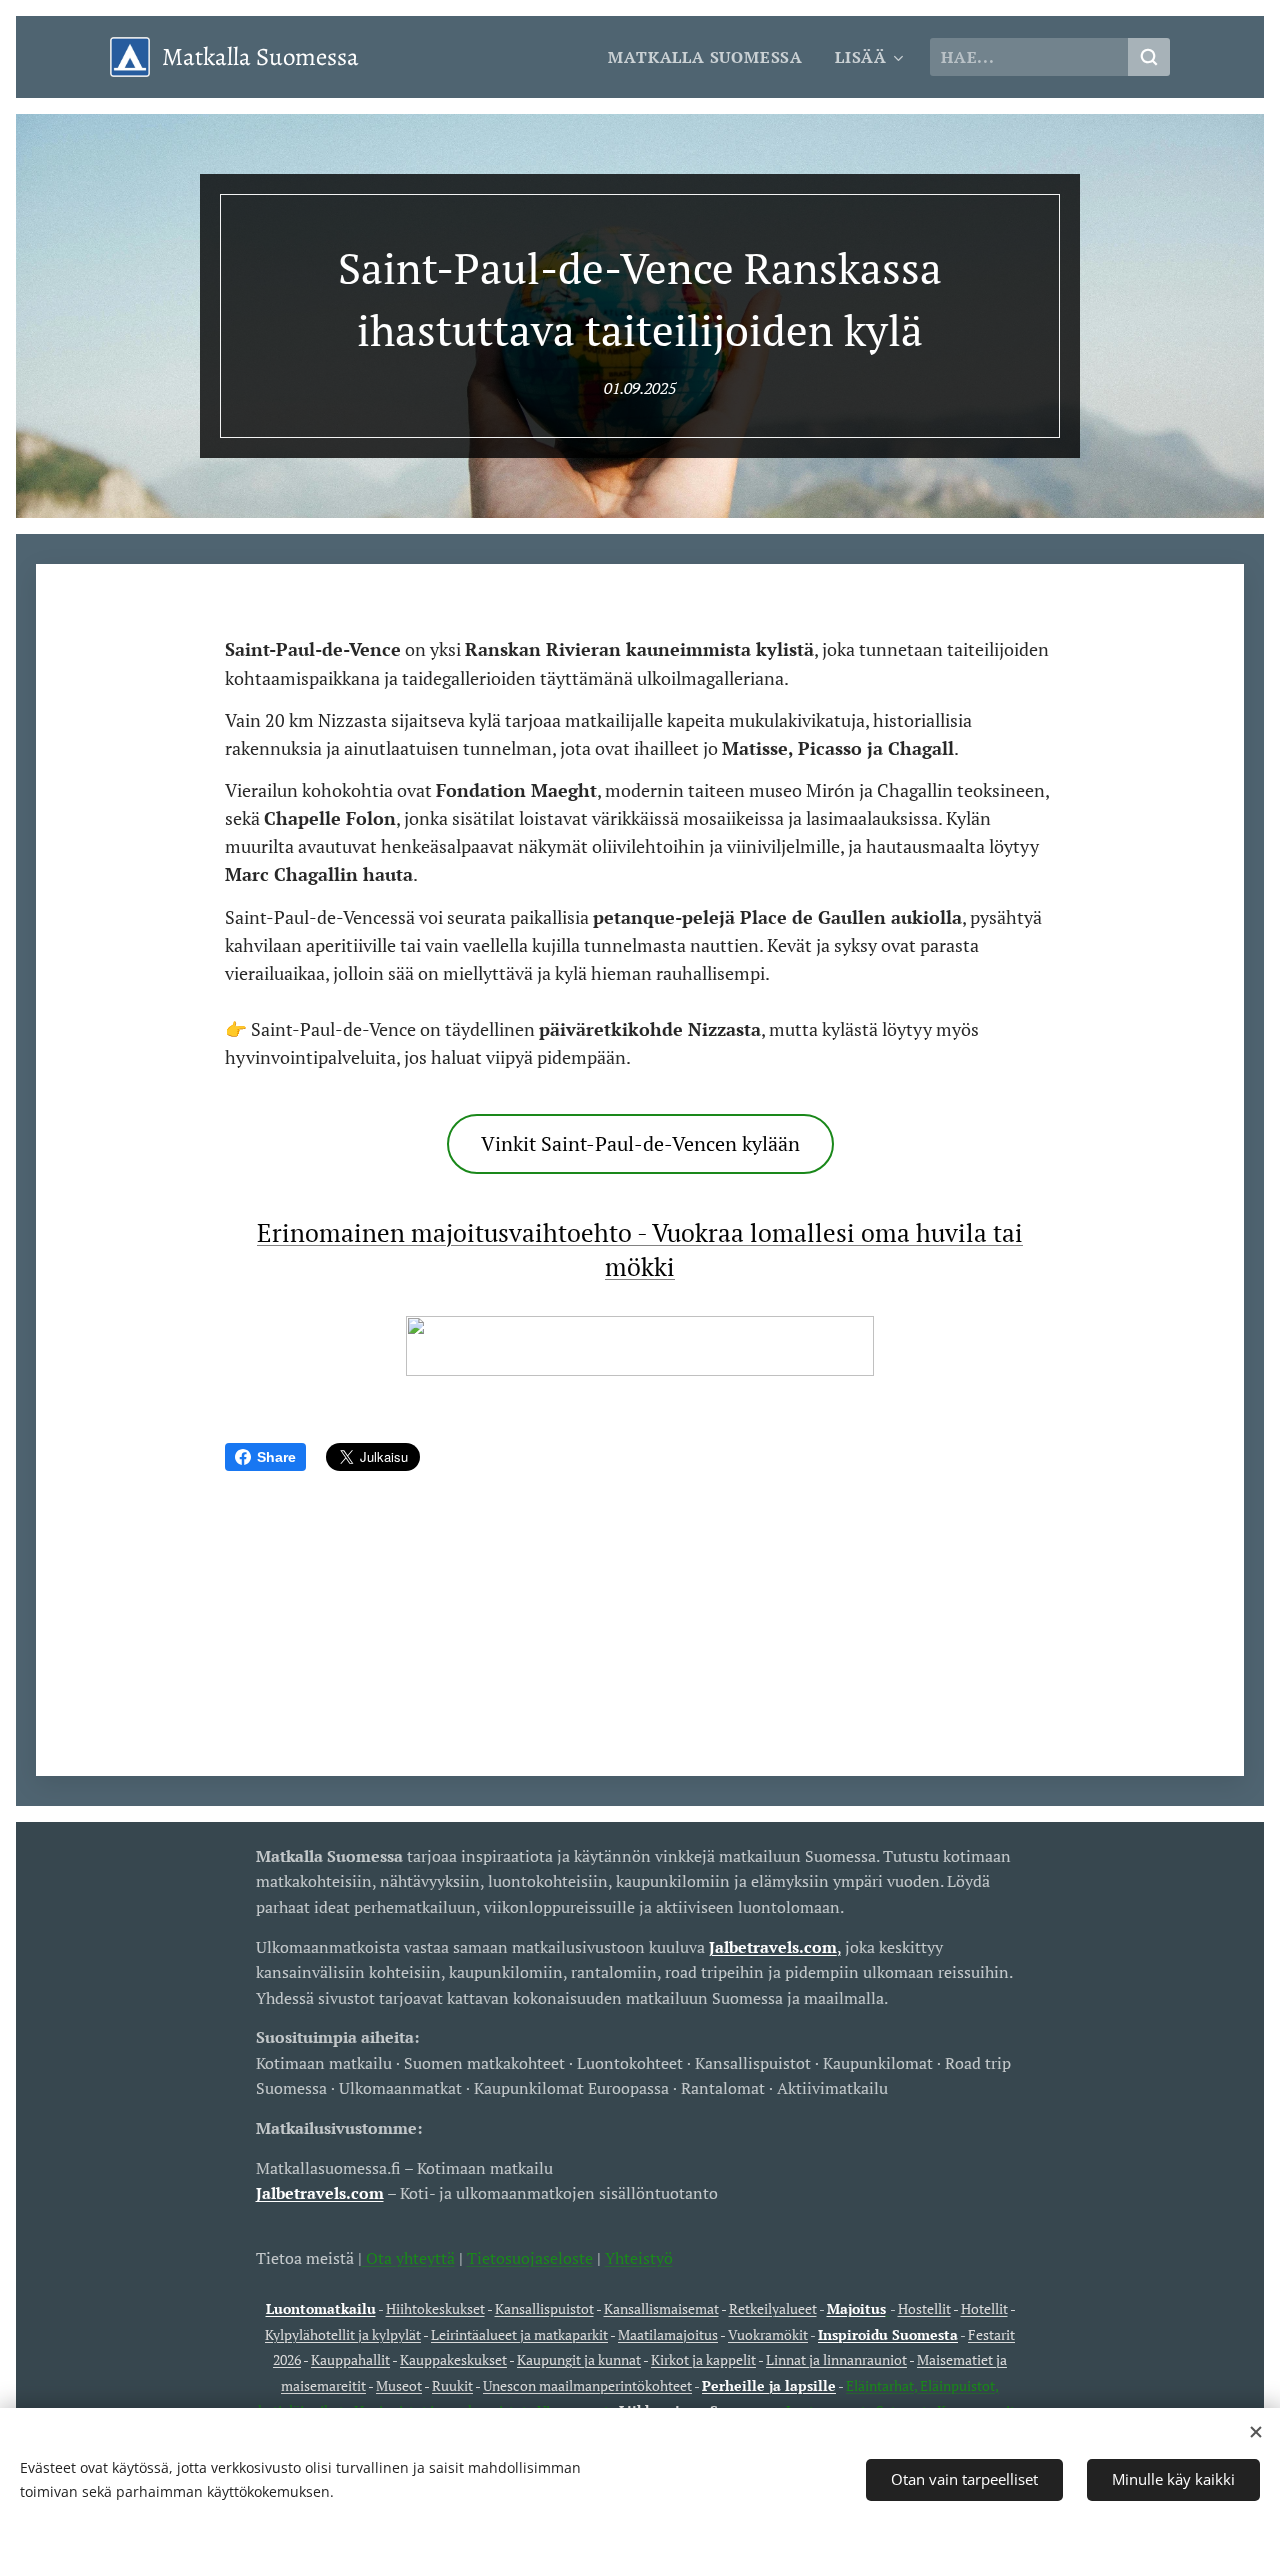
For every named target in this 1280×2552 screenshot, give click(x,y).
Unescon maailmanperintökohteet (587, 2385)
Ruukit (452, 2385)
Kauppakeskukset (453, 2359)
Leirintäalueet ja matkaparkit (519, 2334)
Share (276, 1457)
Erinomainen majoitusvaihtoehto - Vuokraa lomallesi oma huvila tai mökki (640, 1249)
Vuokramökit (768, 2334)
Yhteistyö (639, 2258)
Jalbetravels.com (320, 2193)
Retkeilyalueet (773, 2308)
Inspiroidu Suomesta (888, 2334)
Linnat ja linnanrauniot (836, 2359)
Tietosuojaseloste (530, 2258)
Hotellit (984, 2308)
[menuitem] (711, 57)
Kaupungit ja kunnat (579, 2359)
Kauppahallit (350, 2359)
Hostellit (924, 2308)
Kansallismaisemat (661, 2308)
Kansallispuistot (544, 2308)
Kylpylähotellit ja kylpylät (343, 2334)
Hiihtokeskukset (435, 2308)
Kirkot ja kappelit (703, 2359)
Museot (399, 2385)
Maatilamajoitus (668, 2334)
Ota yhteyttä (408, 2258)
